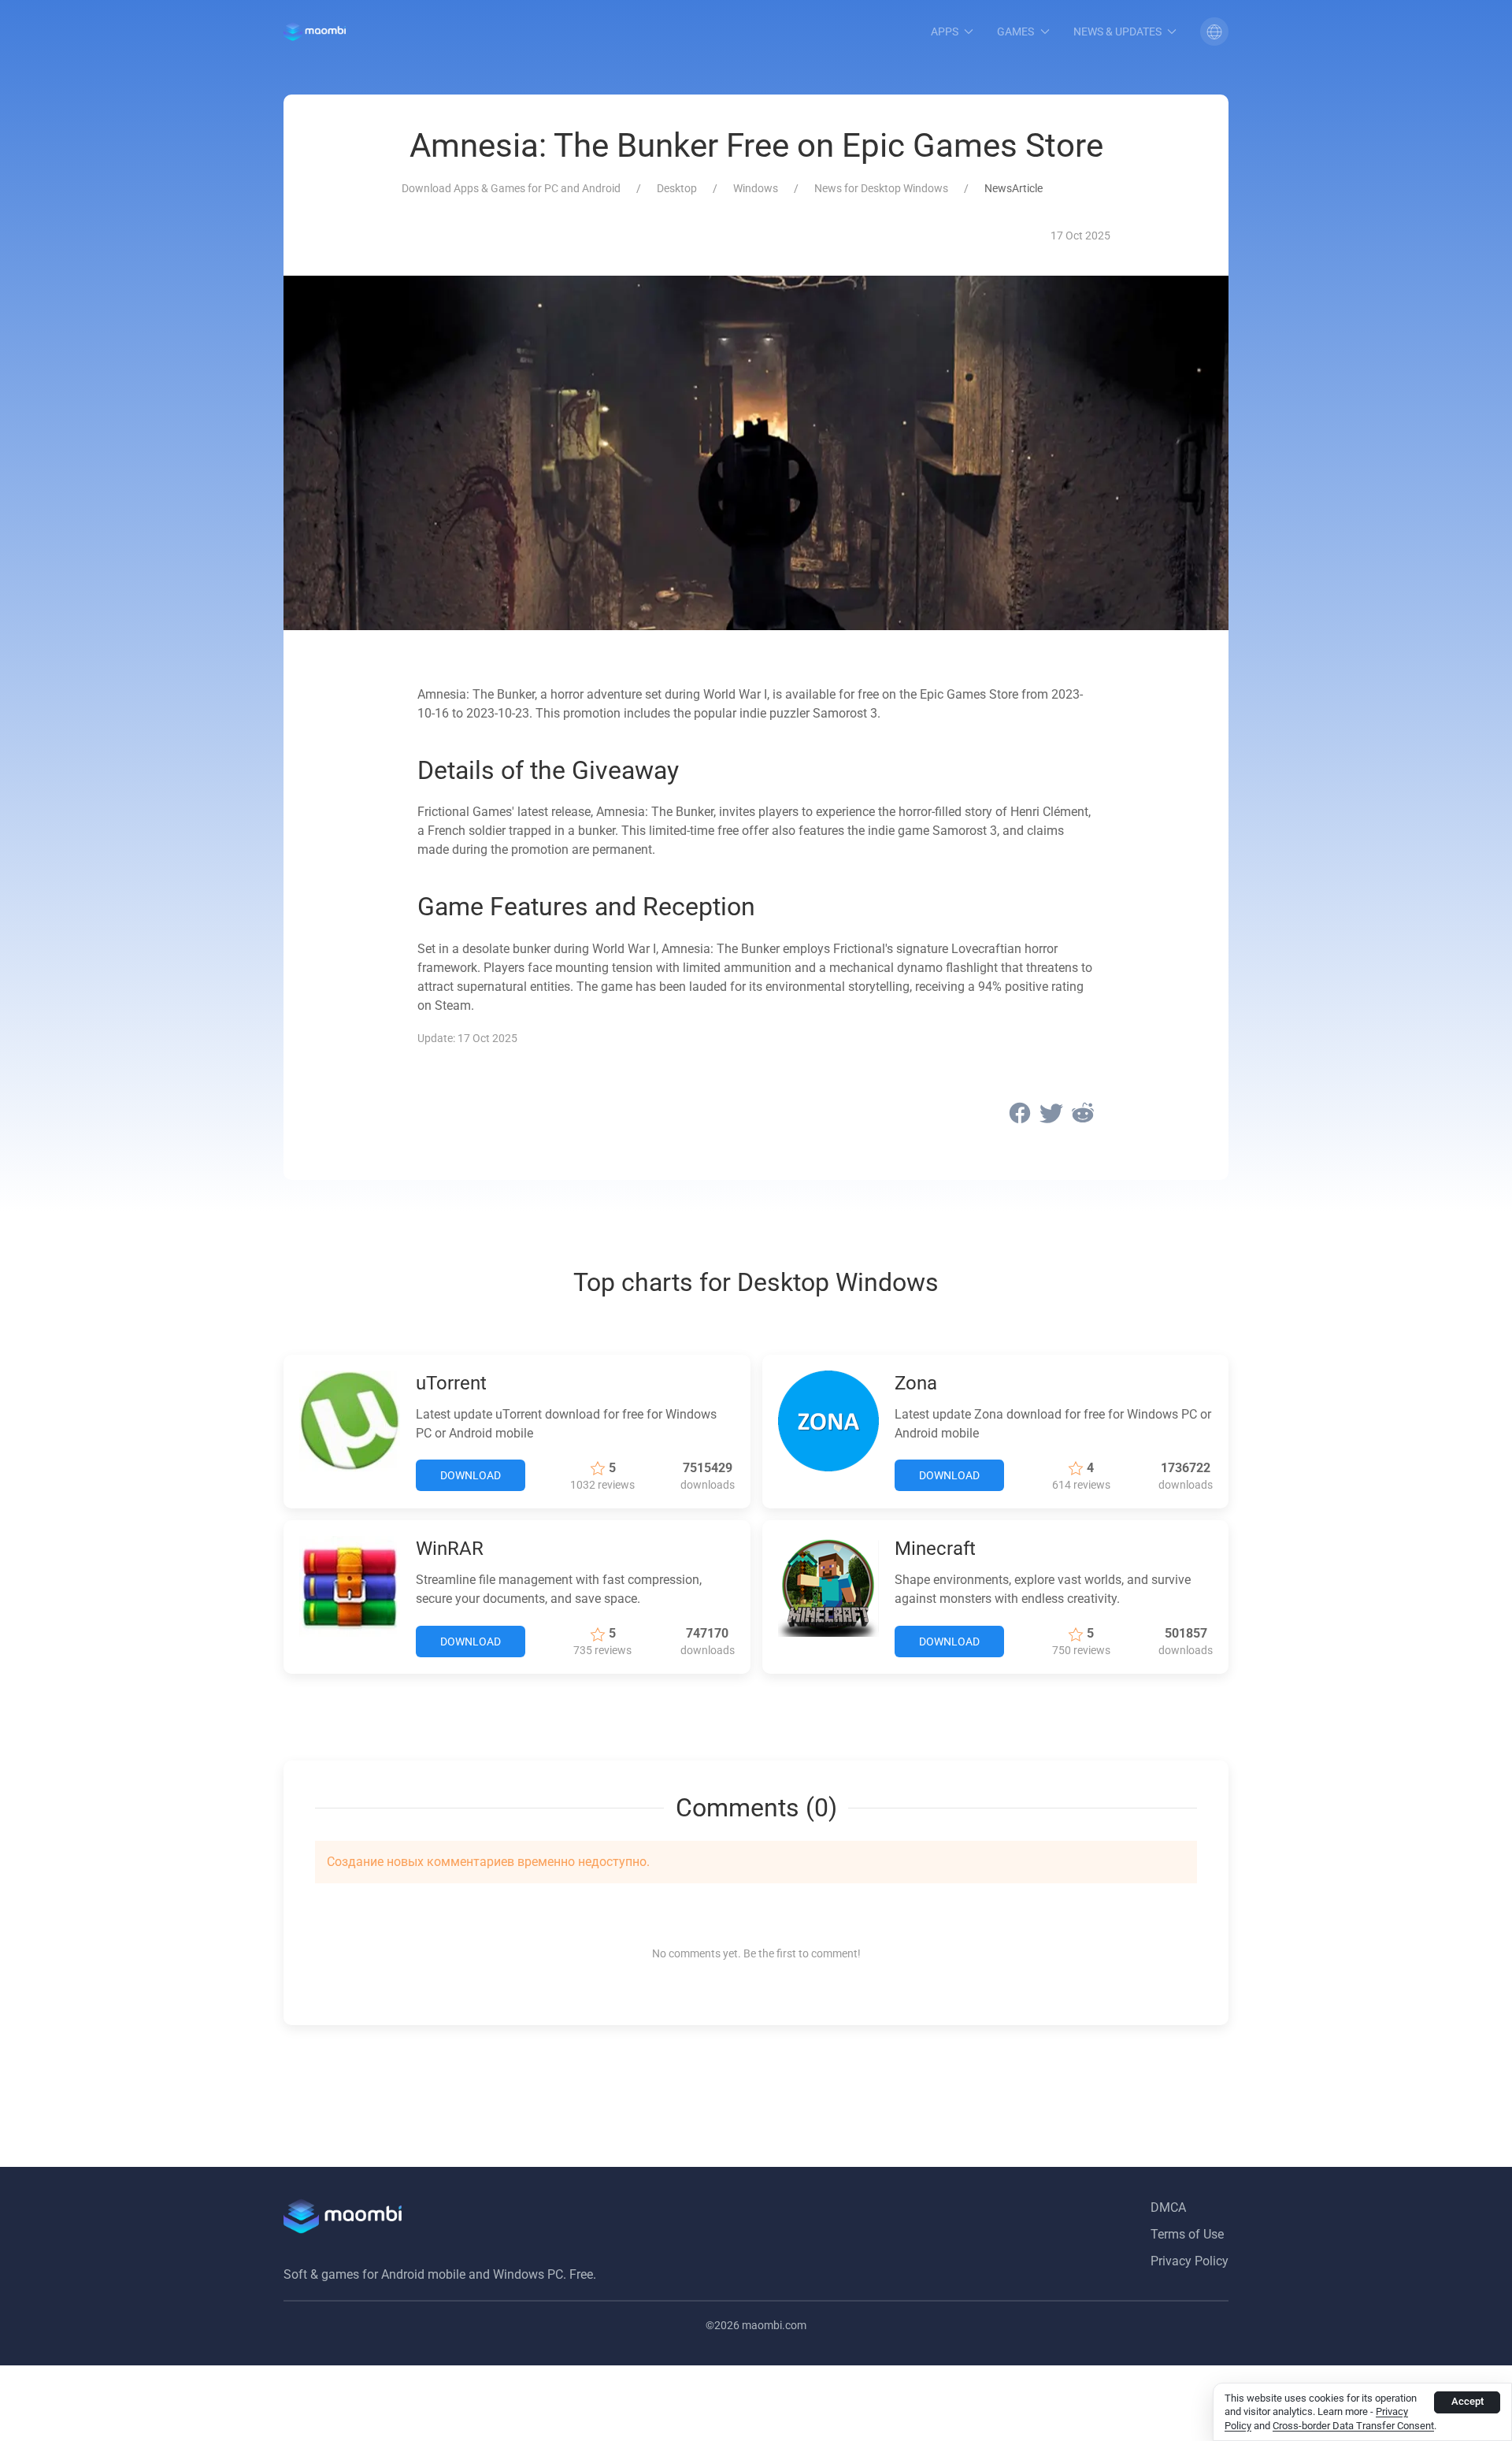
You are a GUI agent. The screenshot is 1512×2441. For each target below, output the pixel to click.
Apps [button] (945, 32)
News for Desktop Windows (881, 188)
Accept (1468, 2401)
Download (471, 1475)
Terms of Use (1187, 2234)
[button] (1214, 32)
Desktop (677, 188)
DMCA (1168, 2207)
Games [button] (1015, 32)
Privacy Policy (1190, 2261)
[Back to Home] (315, 32)
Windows (756, 188)
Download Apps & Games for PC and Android (511, 188)
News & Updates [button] (1117, 32)
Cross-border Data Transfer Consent (1353, 2426)
